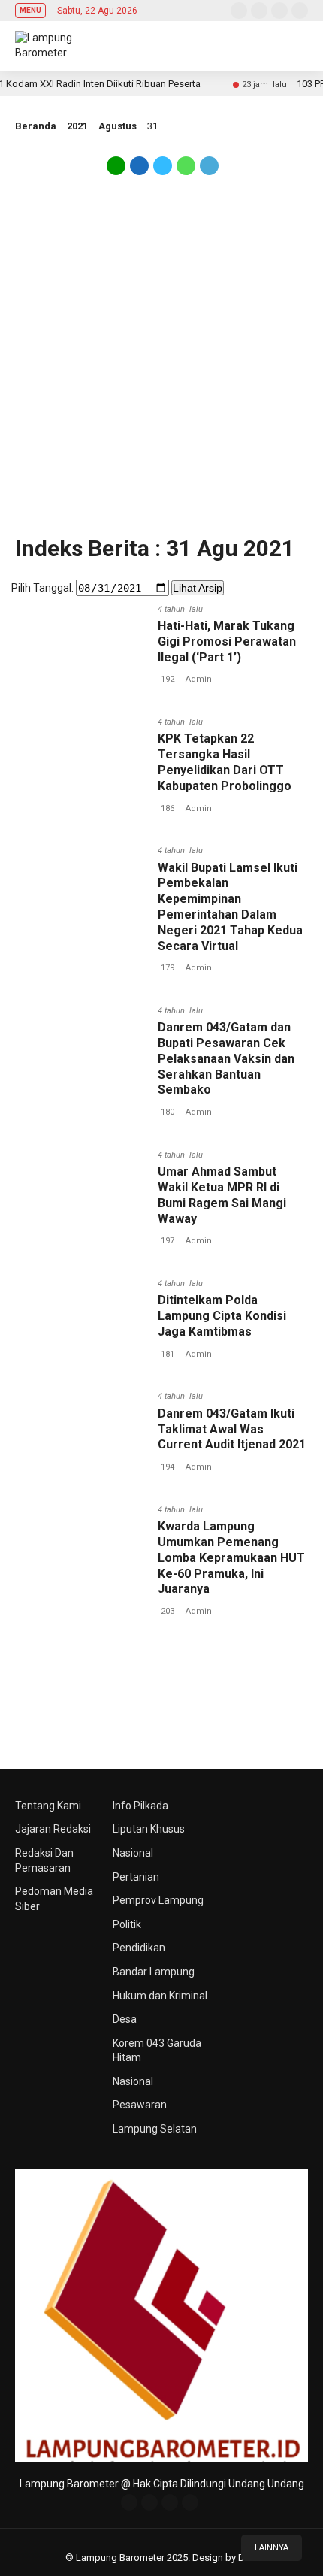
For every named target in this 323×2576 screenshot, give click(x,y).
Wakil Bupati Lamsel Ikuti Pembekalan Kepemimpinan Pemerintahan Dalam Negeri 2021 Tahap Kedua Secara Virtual (230, 907)
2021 (77, 126)
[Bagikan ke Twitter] (163, 171)
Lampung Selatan (155, 2129)
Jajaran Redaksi (53, 1829)
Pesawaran (140, 2105)
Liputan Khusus (149, 1829)
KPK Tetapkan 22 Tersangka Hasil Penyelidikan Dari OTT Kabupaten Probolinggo (225, 762)
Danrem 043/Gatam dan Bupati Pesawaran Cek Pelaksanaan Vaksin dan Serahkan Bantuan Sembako (226, 1058)
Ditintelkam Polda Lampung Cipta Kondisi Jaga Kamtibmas (222, 1316)
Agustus (118, 126)
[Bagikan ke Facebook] (139, 171)
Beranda (36, 126)
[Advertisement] (161, 364)
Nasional (133, 1853)
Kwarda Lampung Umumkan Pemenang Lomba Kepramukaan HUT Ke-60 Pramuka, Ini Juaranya (231, 1557)
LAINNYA (272, 2548)
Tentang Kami (48, 1806)
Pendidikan (139, 1948)
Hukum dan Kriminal (160, 1996)
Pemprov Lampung (158, 1900)
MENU (30, 10)
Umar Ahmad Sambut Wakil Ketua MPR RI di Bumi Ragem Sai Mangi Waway (222, 1195)
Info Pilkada (140, 1806)
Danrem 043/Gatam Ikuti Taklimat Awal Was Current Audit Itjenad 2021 (232, 1429)
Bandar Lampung (154, 1972)
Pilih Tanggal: (42, 588)
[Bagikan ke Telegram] (208, 171)
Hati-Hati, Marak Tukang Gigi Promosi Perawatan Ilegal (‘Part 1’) (227, 642)
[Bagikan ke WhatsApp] (186, 171)
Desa (125, 2019)
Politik (127, 1924)
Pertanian (136, 1877)
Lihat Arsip (198, 588)
